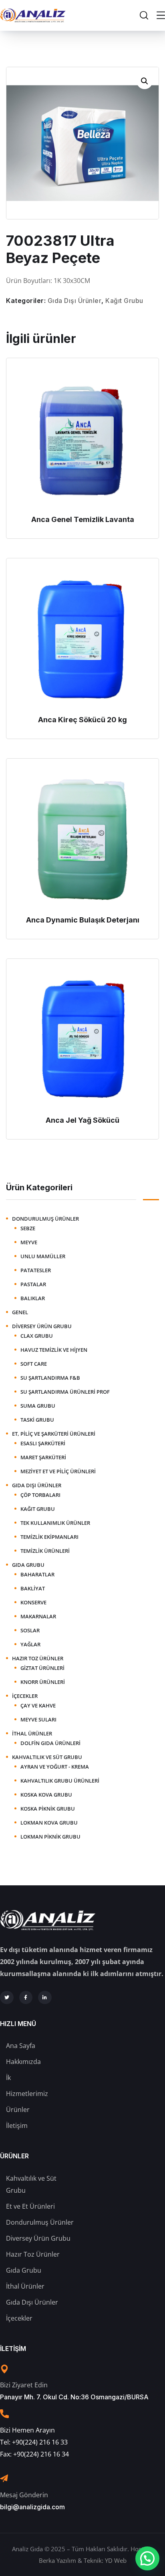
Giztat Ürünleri (42, 1668)
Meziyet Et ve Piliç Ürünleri (58, 1471)
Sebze (28, 1228)
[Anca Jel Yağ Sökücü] (82, 1039)
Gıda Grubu (28, 1565)
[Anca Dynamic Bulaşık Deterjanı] (82, 839)
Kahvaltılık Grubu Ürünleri (60, 1781)
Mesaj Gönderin (24, 2495)
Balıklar (33, 1298)
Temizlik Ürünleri (45, 1551)
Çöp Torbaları (40, 1495)
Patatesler (36, 1270)
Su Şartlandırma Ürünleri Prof (65, 1392)
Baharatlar (37, 1574)
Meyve (29, 1242)
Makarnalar (38, 1616)
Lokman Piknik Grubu (50, 1837)
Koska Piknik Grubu (48, 1809)
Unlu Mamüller (43, 1256)
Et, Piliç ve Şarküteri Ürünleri (54, 1434)
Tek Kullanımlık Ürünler (55, 1523)
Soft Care (34, 1364)
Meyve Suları (38, 1719)
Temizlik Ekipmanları (49, 1537)
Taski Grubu (37, 1420)
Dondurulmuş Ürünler (45, 1219)
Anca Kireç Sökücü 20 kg (82, 720)
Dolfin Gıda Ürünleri (50, 1743)
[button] (145, 81)
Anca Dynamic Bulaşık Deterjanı (83, 920)
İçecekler (25, 1696)
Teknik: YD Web (105, 2560)
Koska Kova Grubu (46, 1795)
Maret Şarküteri (43, 1457)
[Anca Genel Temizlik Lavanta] (82, 438)
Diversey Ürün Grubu (42, 1326)
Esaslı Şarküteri (43, 1443)
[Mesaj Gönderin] (4, 2478)
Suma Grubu (38, 1406)
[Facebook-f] (26, 1998)
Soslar (30, 1630)
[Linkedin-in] (45, 1998)
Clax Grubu (37, 1336)
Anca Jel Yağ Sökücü (82, 1120)
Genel (20, 1312)
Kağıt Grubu (124, 301)
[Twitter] (7, 1998)
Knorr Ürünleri (43, 1682)
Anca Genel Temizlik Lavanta (83, 519)
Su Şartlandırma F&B (50, 1378)
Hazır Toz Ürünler (38, 1658)
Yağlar (30, 1644)
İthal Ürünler (32, 1733)
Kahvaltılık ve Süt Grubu (47, 1757)
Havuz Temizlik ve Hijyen (54, 1350)
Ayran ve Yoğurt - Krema (55, 1767)
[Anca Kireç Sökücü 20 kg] (82, 638)
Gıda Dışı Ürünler (75, 301)
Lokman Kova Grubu (49, 1823)
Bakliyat (33, 1588)
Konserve (33, 1602)
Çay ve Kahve (38, 1705)
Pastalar (33, 1284)
